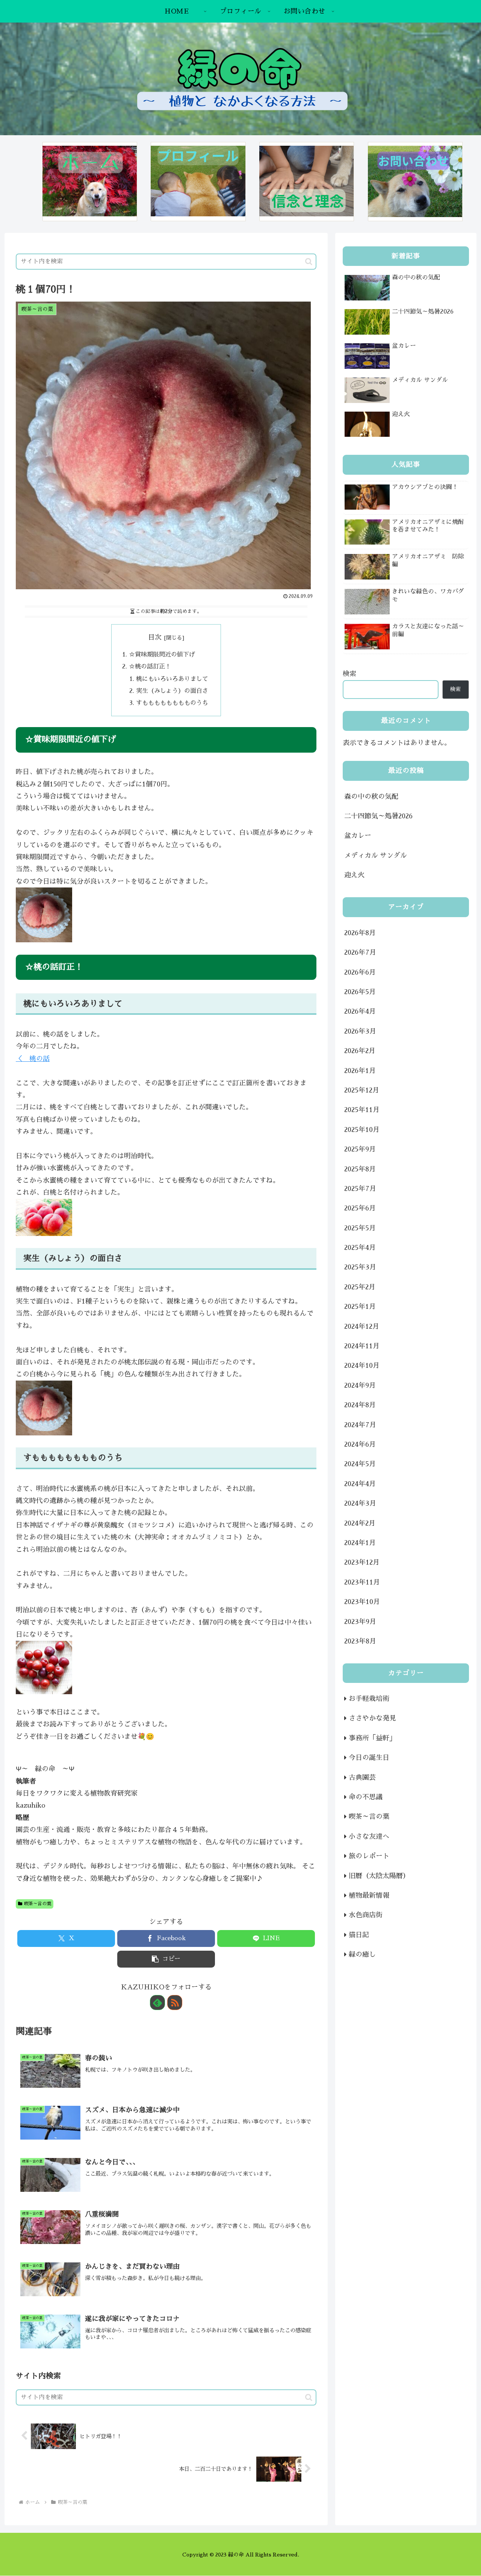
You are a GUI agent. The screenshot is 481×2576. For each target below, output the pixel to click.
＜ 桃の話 (33, 1059)
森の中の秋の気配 (371, 797)
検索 (349, 674)
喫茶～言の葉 (38, 1904)
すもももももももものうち (172, 703)
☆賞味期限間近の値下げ (162, 654)
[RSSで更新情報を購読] (175, 2003)
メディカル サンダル (376, 856)
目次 (155, 637)
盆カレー (358, 836)
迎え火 (354, 875)
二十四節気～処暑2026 (378, 816)
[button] (309, 262)
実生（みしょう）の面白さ (172, 691)
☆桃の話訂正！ (150, 666)
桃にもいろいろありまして (172, 679)
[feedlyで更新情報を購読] (157, 2003)
